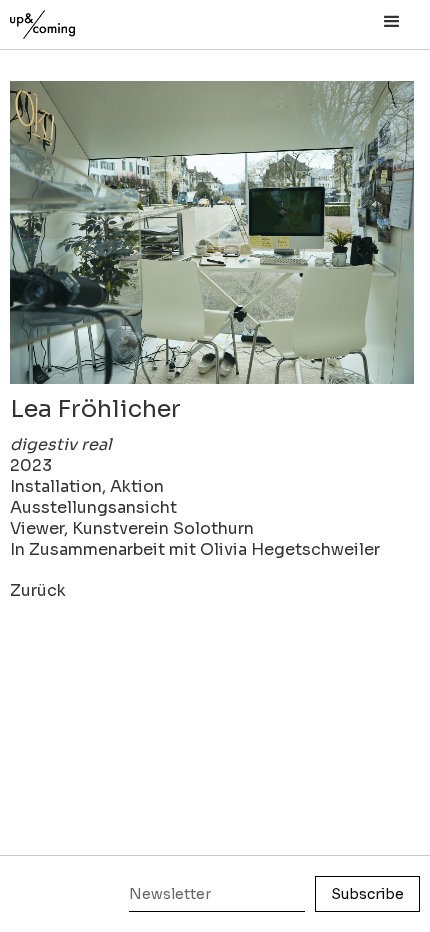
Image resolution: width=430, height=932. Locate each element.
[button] (392, 22)
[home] (65, 19)
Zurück (38, 590)
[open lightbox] (212, 232)
